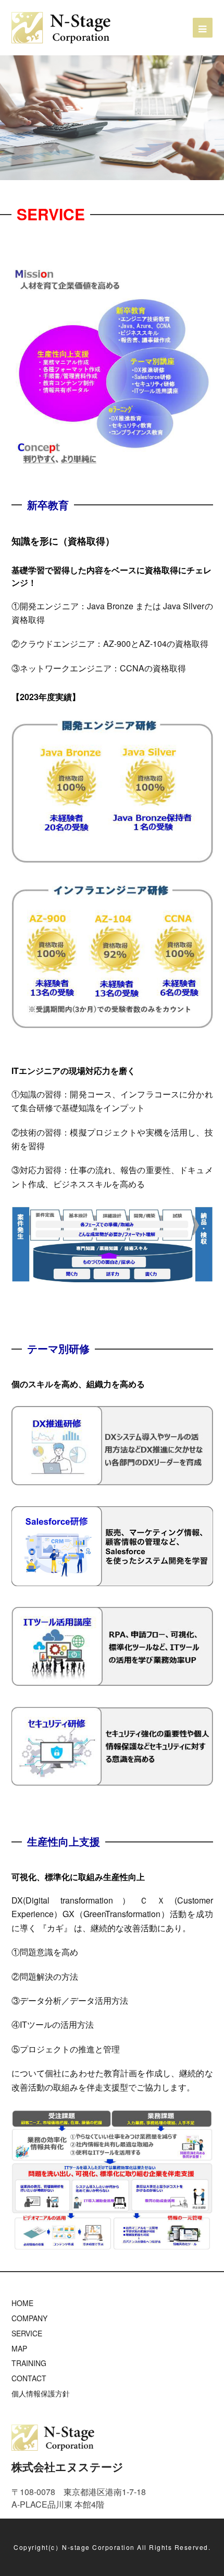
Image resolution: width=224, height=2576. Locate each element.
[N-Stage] (61, 26)
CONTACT (29, 2378)
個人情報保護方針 (41, 2393)
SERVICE (27, 2333)
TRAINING (29, 2363)
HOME (22, 2303)
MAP (19, 2348)
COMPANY (29, 2318)
